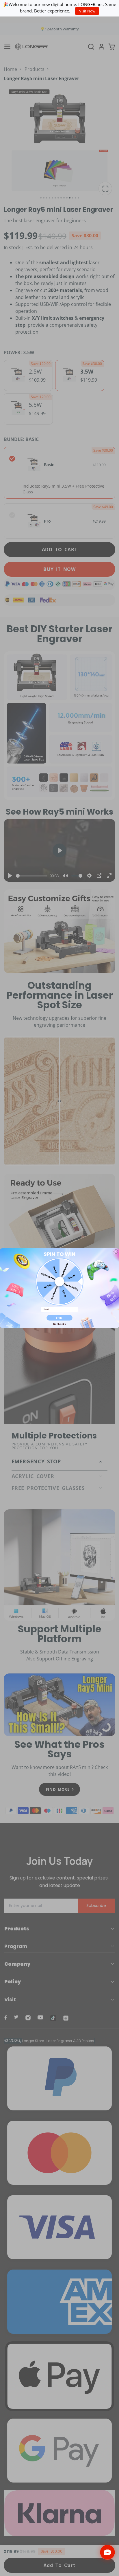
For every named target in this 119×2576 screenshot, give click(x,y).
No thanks (59, 1324)
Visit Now (87, 11)
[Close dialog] (116, 1251)
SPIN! (60, 1318)
